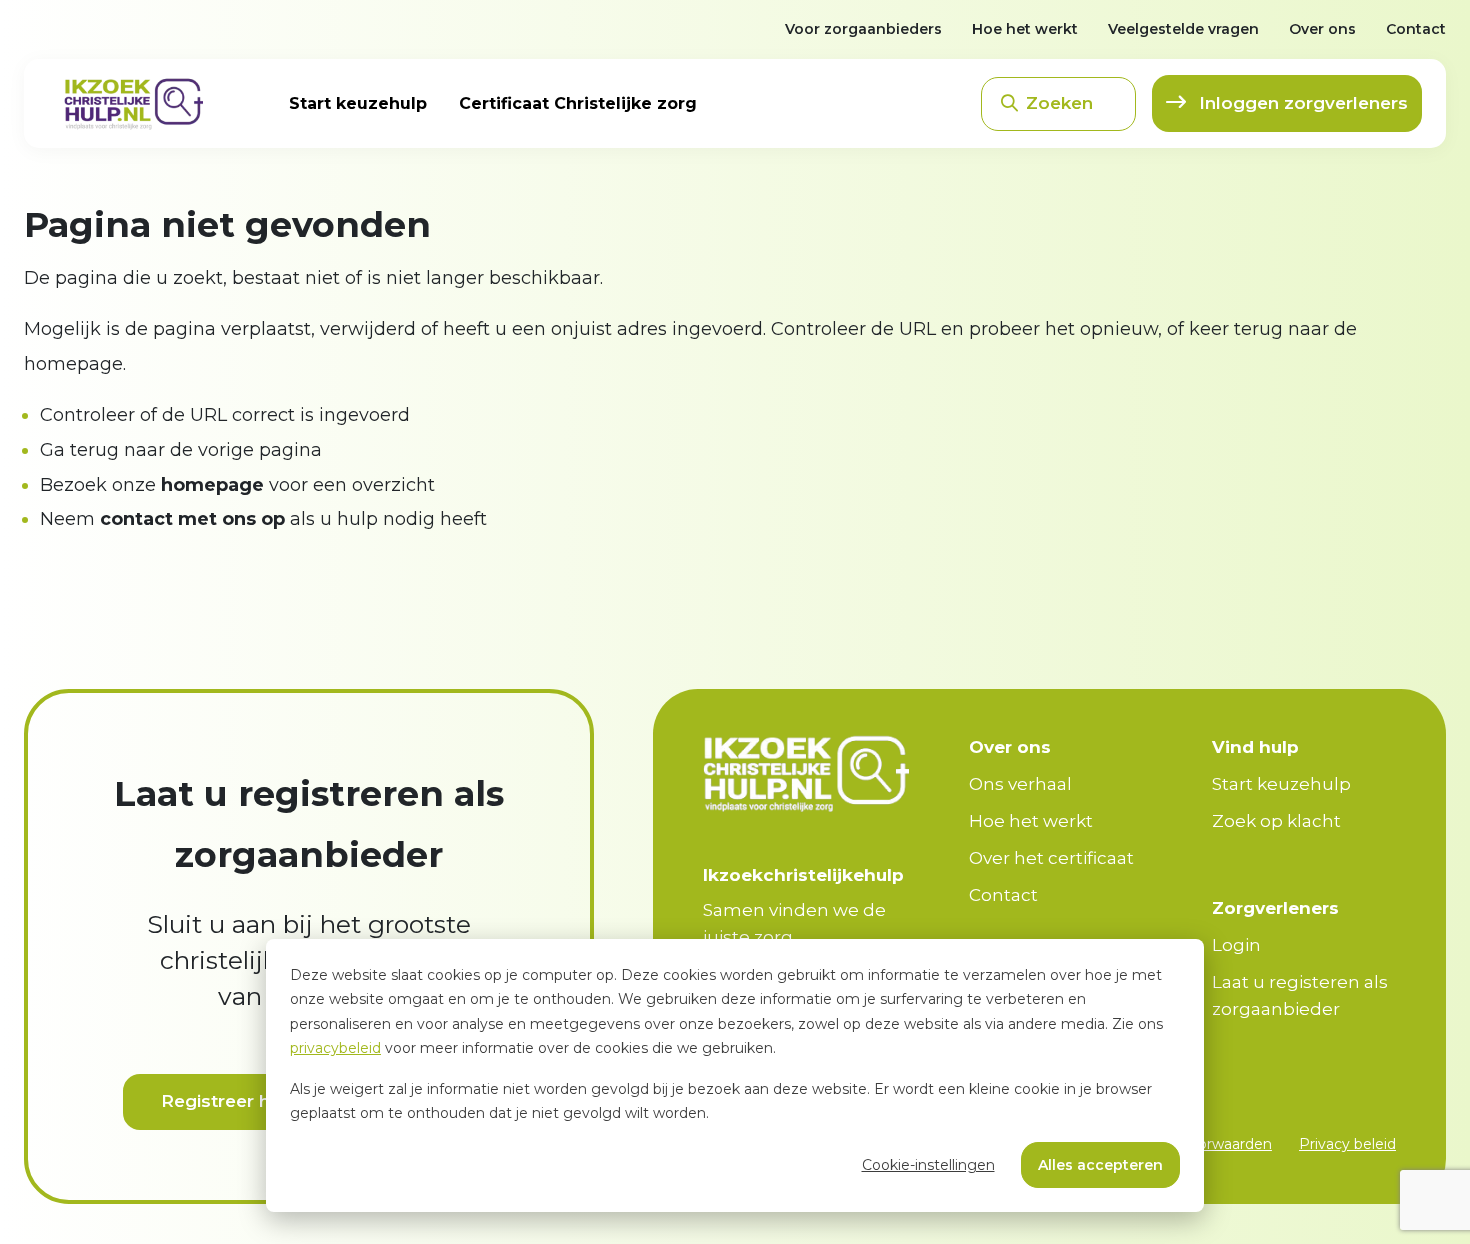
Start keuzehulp (358, 103)
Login (1236, 945)
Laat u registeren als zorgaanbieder (1300, 995)
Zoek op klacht (1276, 821)
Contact (1416, 29)
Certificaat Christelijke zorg (578, 103)
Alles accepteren (1100, 1165)
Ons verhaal (1020, 784)
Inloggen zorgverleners (1301, 103)
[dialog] (735, 1075)
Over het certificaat (1051, 858)
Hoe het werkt (1025, 29)
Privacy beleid (1347, 1144)
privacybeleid (335, 1048)
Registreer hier (226, 1101)
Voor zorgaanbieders (863, 29)
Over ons (1322, 29)
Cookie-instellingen (928, 1165)
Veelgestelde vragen (1183, 29)
